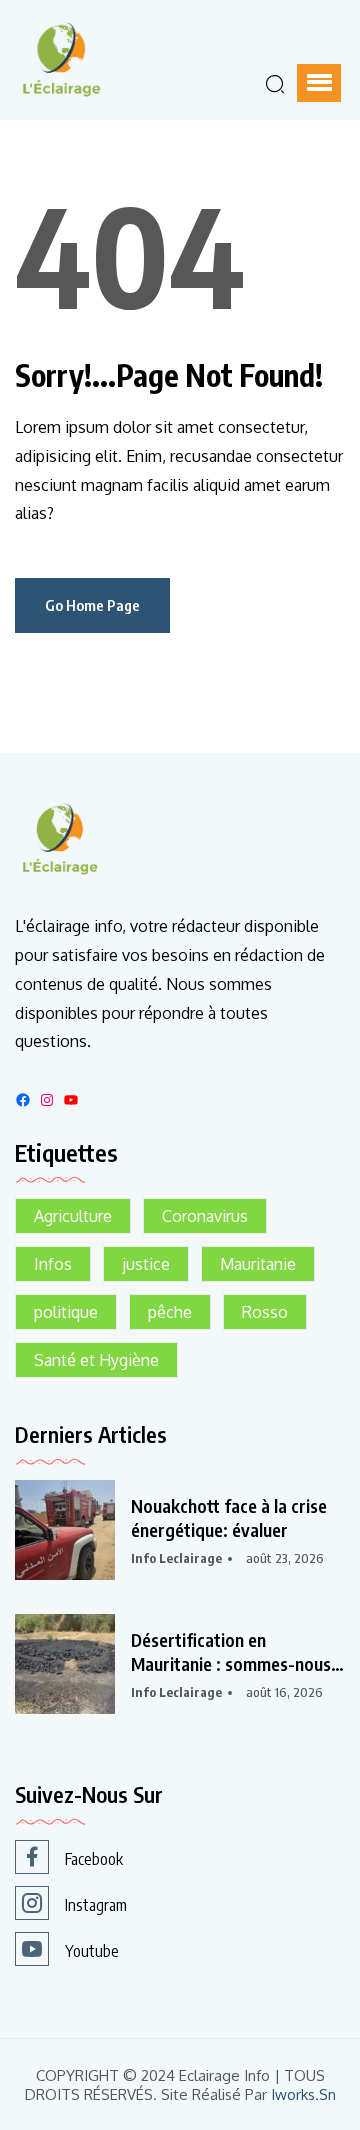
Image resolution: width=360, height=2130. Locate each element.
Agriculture (73, 1216)
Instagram (96, 1905)
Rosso (265, 1312)
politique (66, 1312)
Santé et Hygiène (96, 1360)
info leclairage (176, 1558)
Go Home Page (92, 605)
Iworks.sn (303, 2094)
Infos (53, 1264)
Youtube (92, 1951)
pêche (170, 1312)
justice (146, 1264)
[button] (319, 83)
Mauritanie (258, 1264)
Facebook (94, 1859)
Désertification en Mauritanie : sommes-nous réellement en (231, 1652)
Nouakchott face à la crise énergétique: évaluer (229, 1517)
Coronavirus (205, 1216)
